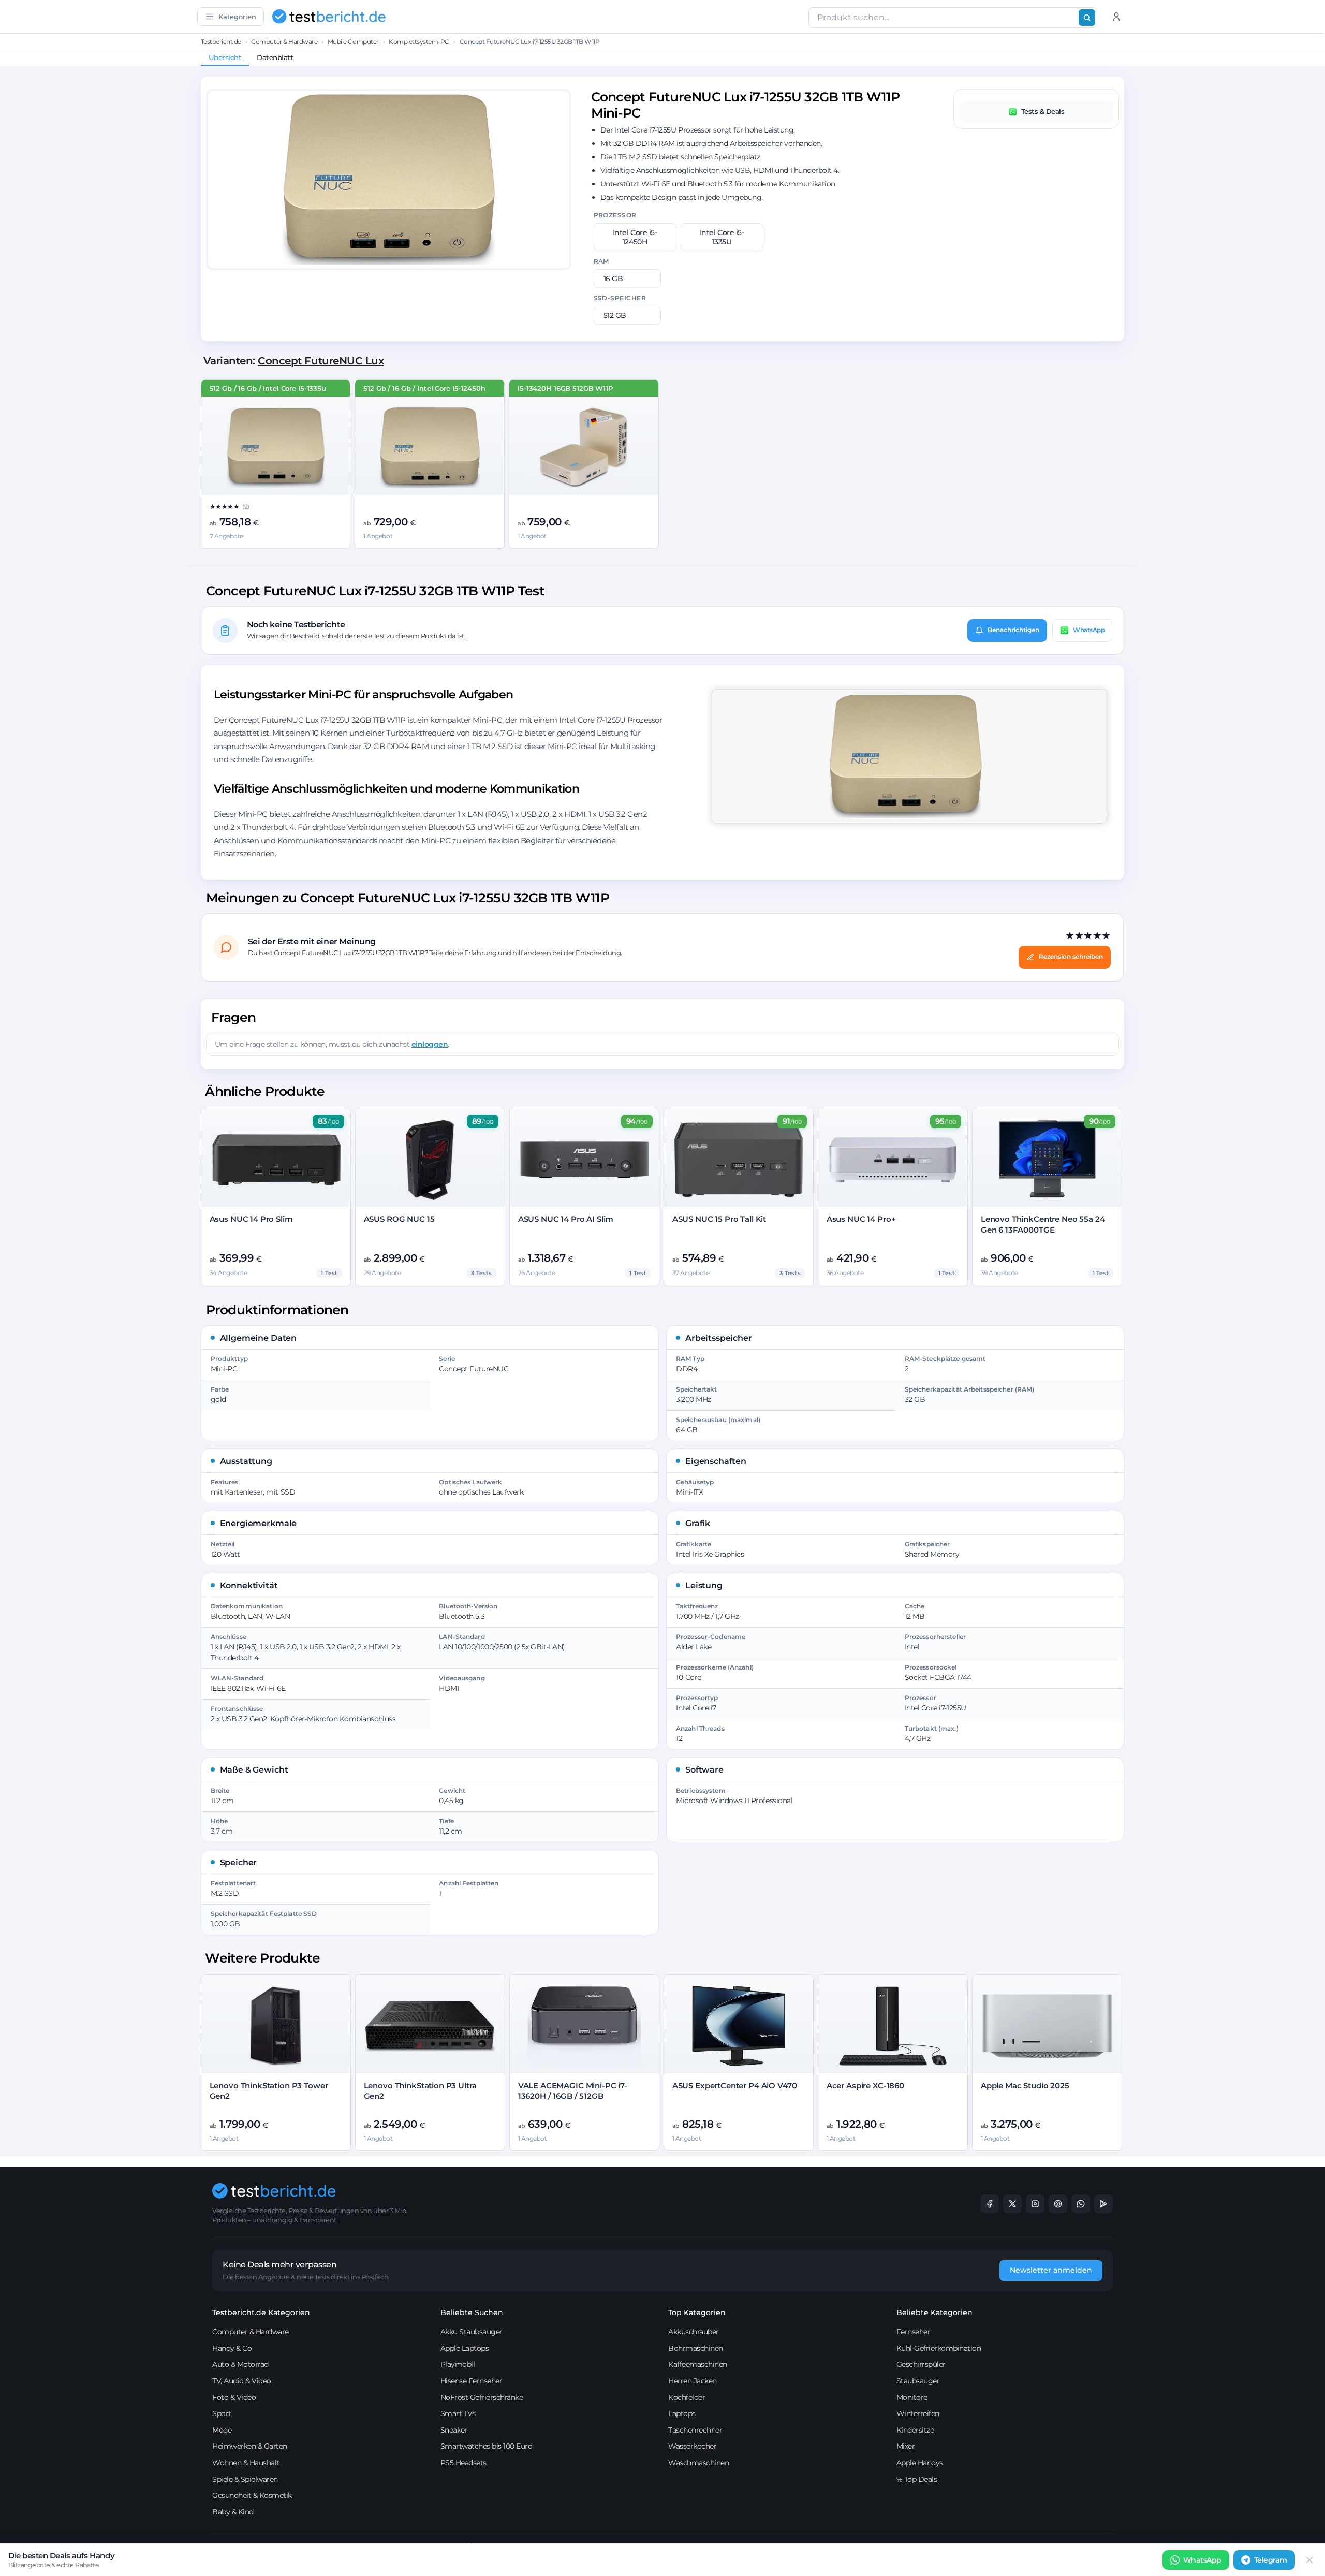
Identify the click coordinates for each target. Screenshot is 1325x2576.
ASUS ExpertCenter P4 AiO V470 (735, 2085)
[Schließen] (1309, 2560)
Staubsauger (918, 2381)
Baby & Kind (233, 2512)
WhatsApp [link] (1202, 2560)
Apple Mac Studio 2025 (1025, 2085)
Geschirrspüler (921, 2364)
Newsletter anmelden (1051, 2270)
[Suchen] (1087, 18)
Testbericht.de (221, 42)
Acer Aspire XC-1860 (865, 2085)
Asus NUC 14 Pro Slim (251, 1219)
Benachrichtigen (1013, 630)
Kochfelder (687, 2397)
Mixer (906, 2446)
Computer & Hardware (284, 42)
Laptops (682, 2413)
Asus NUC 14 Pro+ (861, 1219)
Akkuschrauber (694, 2332)
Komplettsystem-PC (419, 42)
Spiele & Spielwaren (245, 2479)
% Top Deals (917, 2479)
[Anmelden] (1116, 17)
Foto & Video (234, 2397)
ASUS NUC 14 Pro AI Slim (566, 1219)
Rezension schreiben (1071, 956)
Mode (222, 2430)
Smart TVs (458, 2413)
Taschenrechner (695, 2430)
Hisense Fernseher (472, 2381)
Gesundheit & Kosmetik (252, 2495)
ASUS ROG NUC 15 (399, 1219)
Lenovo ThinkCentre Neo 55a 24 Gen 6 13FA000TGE (1043, 1224)
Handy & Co (232, 2348)
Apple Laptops (465, 2348)
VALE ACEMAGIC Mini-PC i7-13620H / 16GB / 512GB (573, 2091)
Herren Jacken (693, 2381)
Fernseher (914, 2332)
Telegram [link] (1271, 2560)
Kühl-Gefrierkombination (939, 2348)
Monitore (912, 2397)
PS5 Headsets (463, 2463)
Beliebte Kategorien (934, 2312)
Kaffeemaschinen (698, 2364)
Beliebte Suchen (472, 2312)
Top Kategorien (697, 2312)
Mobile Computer (353, 42)
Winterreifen (918, 2413)
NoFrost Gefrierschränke (482, 2397)
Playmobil (458, 2364)
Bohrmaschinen (696, 2348)
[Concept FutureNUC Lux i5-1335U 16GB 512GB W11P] (276, 448)
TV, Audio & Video (242, 2381)
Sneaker (454, 2430)
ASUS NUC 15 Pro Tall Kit (719, 1219)
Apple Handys (920, 2463)
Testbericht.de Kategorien (261, 2312)
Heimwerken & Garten (250, 2446)
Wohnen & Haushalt (246, 2463)
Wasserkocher (692, 2446)
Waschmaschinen (698, 2463)
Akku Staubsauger (472, 2332)
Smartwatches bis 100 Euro (487, 2446)
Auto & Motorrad (240, 2364)
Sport (222, 2413)
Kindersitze (915, 2430)
